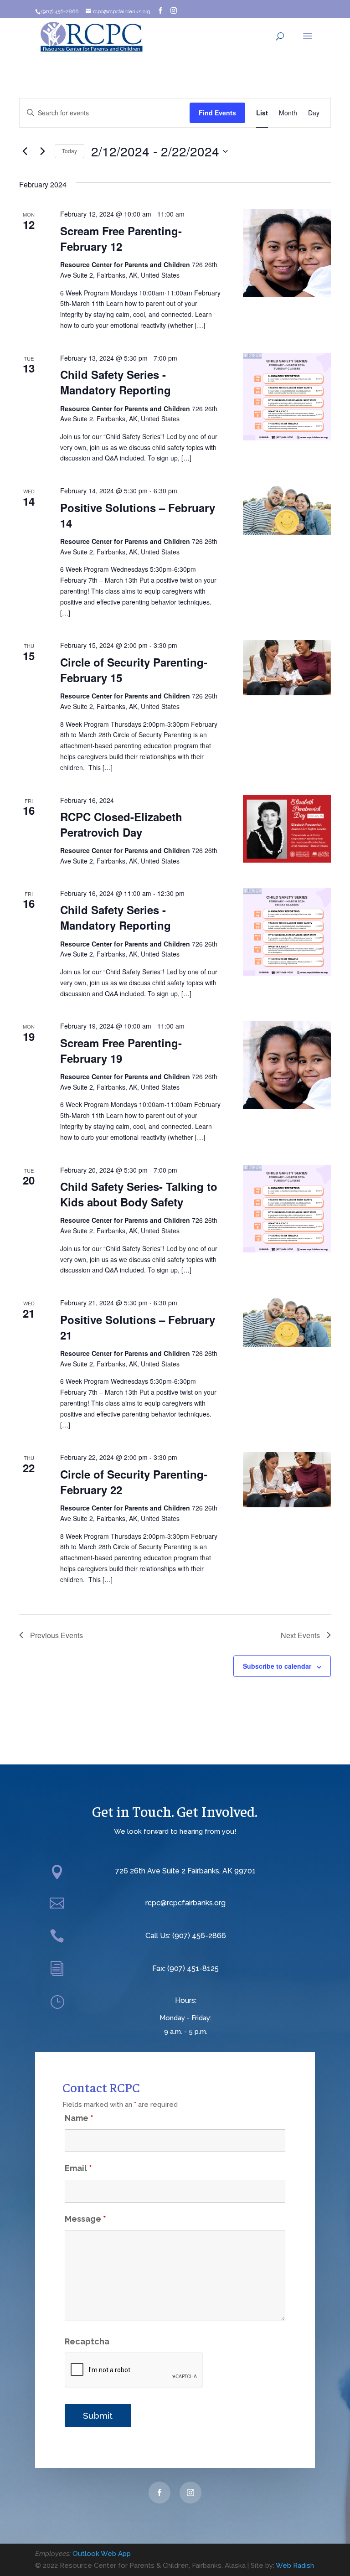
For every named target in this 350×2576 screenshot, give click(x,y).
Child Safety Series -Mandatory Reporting (116, 382)
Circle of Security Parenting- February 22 (134, 1482)
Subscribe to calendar (277, 1666)
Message (85, 2219)
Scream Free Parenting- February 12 (121, 238)
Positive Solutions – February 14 (138, 515)
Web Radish (295, 2566)
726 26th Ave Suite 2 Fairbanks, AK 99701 (185, 1871)
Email (78, 2168)
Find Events (217, 113)
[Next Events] (42, 151)
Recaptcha (87, 2341)
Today (69, 151)
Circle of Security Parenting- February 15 (134, 670)
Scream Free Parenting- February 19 (121, 1050)
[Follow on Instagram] (190, 2493)
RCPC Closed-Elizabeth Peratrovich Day (121, 824)
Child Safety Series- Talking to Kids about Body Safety (139, 1194)
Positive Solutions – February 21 (138, 1327)
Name (79, 2118)
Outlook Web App (102, 2554)
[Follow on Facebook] (160, 2493)
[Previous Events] (25, 151)
